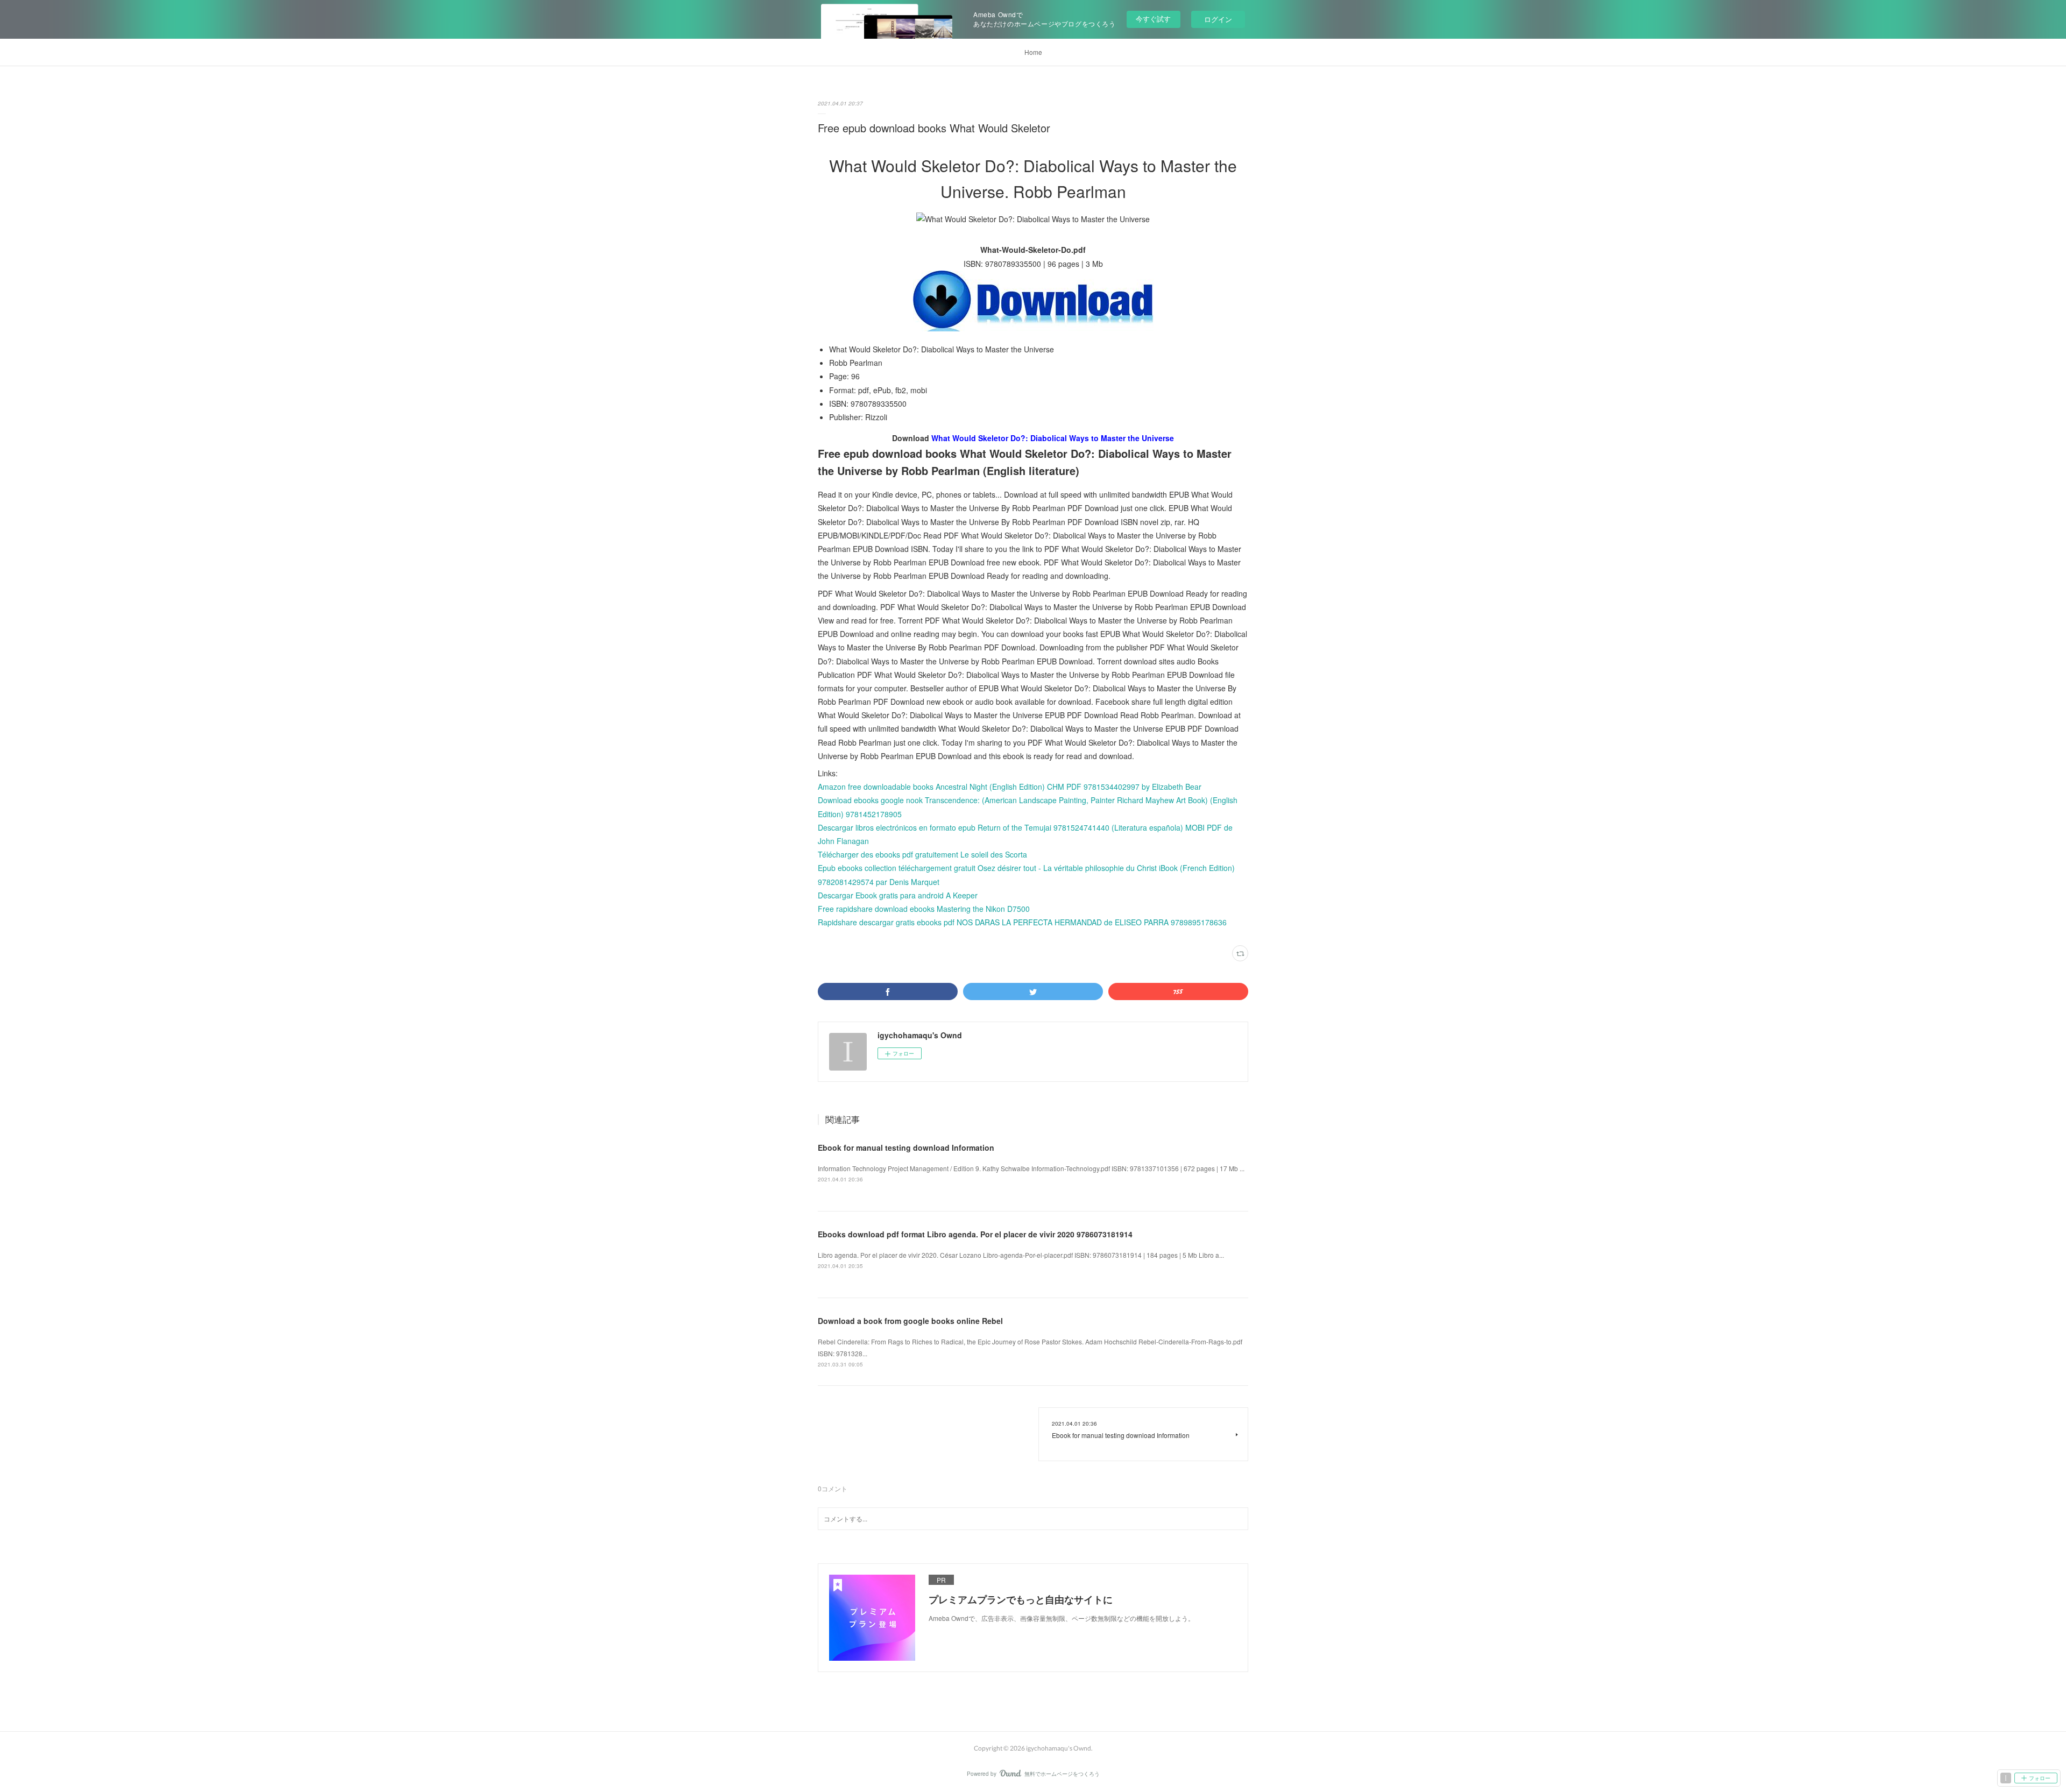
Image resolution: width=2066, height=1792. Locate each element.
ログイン (1218, 19)
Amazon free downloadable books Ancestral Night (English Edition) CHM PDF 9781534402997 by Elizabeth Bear (1010, 787)
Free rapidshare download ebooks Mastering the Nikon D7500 (924, 909)
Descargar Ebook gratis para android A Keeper (898, 895)
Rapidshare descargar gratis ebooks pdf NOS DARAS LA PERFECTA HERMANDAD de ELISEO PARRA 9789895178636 (1022, 922)
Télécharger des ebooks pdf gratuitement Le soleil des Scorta (922, 854)
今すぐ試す (1153, 19)
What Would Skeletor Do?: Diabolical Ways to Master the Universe (1053, 438)
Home (1033, 52)
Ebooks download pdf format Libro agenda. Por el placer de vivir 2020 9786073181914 (975, 1234)
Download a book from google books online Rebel (910, 1321)
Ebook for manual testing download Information (906, 1148)
